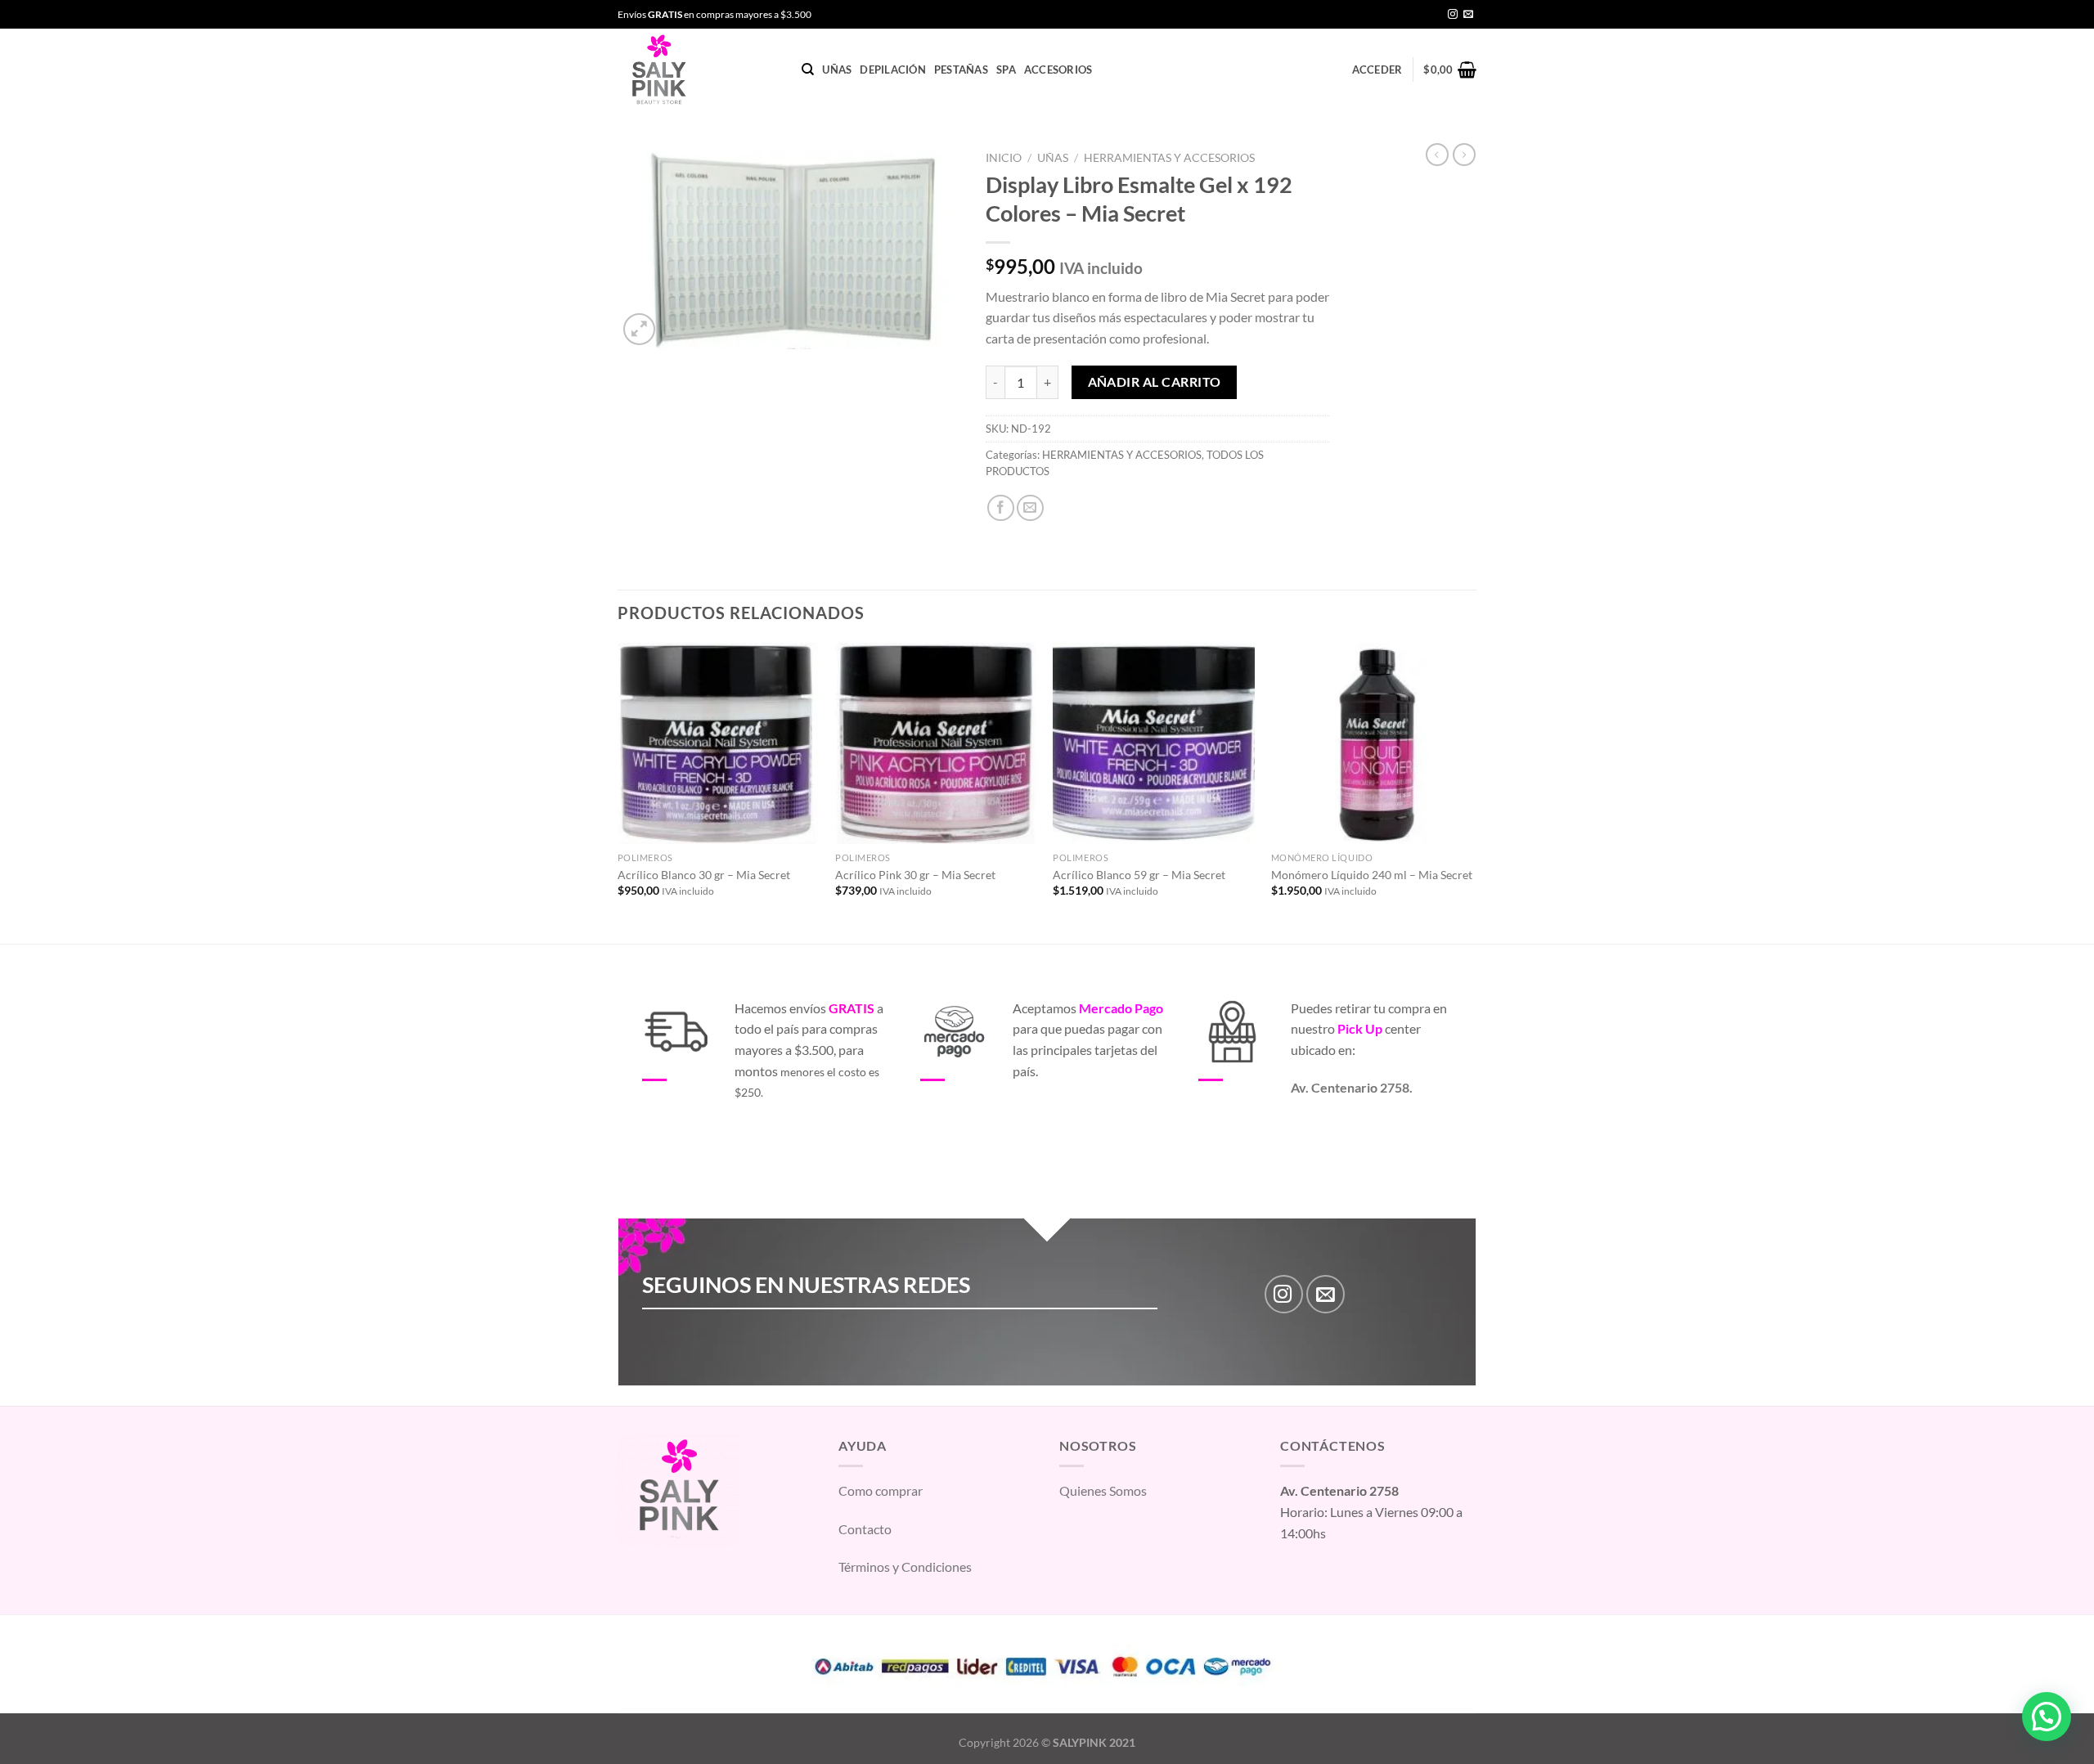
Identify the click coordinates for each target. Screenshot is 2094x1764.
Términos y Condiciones (905, 1567)
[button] (2047, 1717)
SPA (1006, 70)
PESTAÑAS (961, 70)
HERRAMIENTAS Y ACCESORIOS (1169, 158)
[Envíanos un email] (1468, 15)
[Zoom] (639, 329)
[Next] (1472, 792)
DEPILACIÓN (893, 70)
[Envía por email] (1030, 508)
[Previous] (618, 792)
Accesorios (1058, 70)
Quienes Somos (1103, 1490)
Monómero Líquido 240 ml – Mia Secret (1372, 875)
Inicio (1004, 158)
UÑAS (837, 70)
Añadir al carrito (1155, 382)
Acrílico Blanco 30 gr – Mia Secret (704, 875)
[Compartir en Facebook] (1001, 508)
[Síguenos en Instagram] (1453, 15)
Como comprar (881, 1490)
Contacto (865, 1529)
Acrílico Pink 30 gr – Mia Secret (915, 875)
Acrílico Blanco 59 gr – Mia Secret (1139, 875)
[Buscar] (808, 70)
